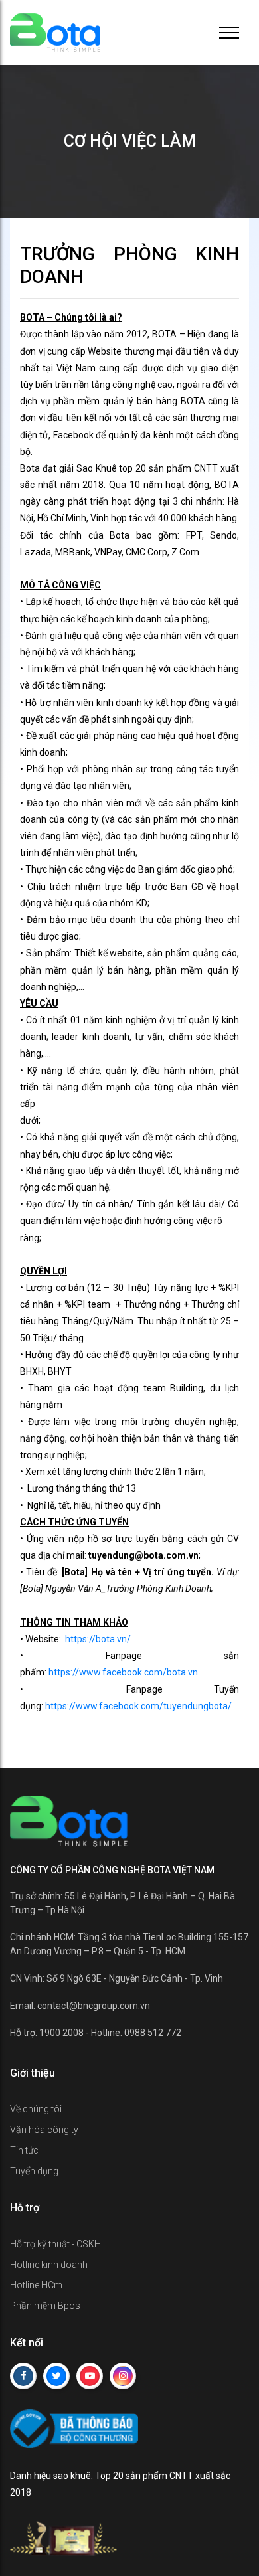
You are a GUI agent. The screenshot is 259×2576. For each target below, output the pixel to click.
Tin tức (24, 2150)
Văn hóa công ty (44, 2130)
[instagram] (123, 2376)
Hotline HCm (36, 2285)
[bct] (74, 2427)
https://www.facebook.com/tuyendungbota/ (138, 1706)
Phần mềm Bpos (45, 2306)
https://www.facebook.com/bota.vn (123, 1672)
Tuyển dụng (34, 2171)
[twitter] (56, 2376)
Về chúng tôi (36, 2109)
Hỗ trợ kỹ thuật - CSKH (55, 2244)
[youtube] (90, 2376)
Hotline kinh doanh (49, 2265)
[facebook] (23, 2376)
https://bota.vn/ (98, 1639)
